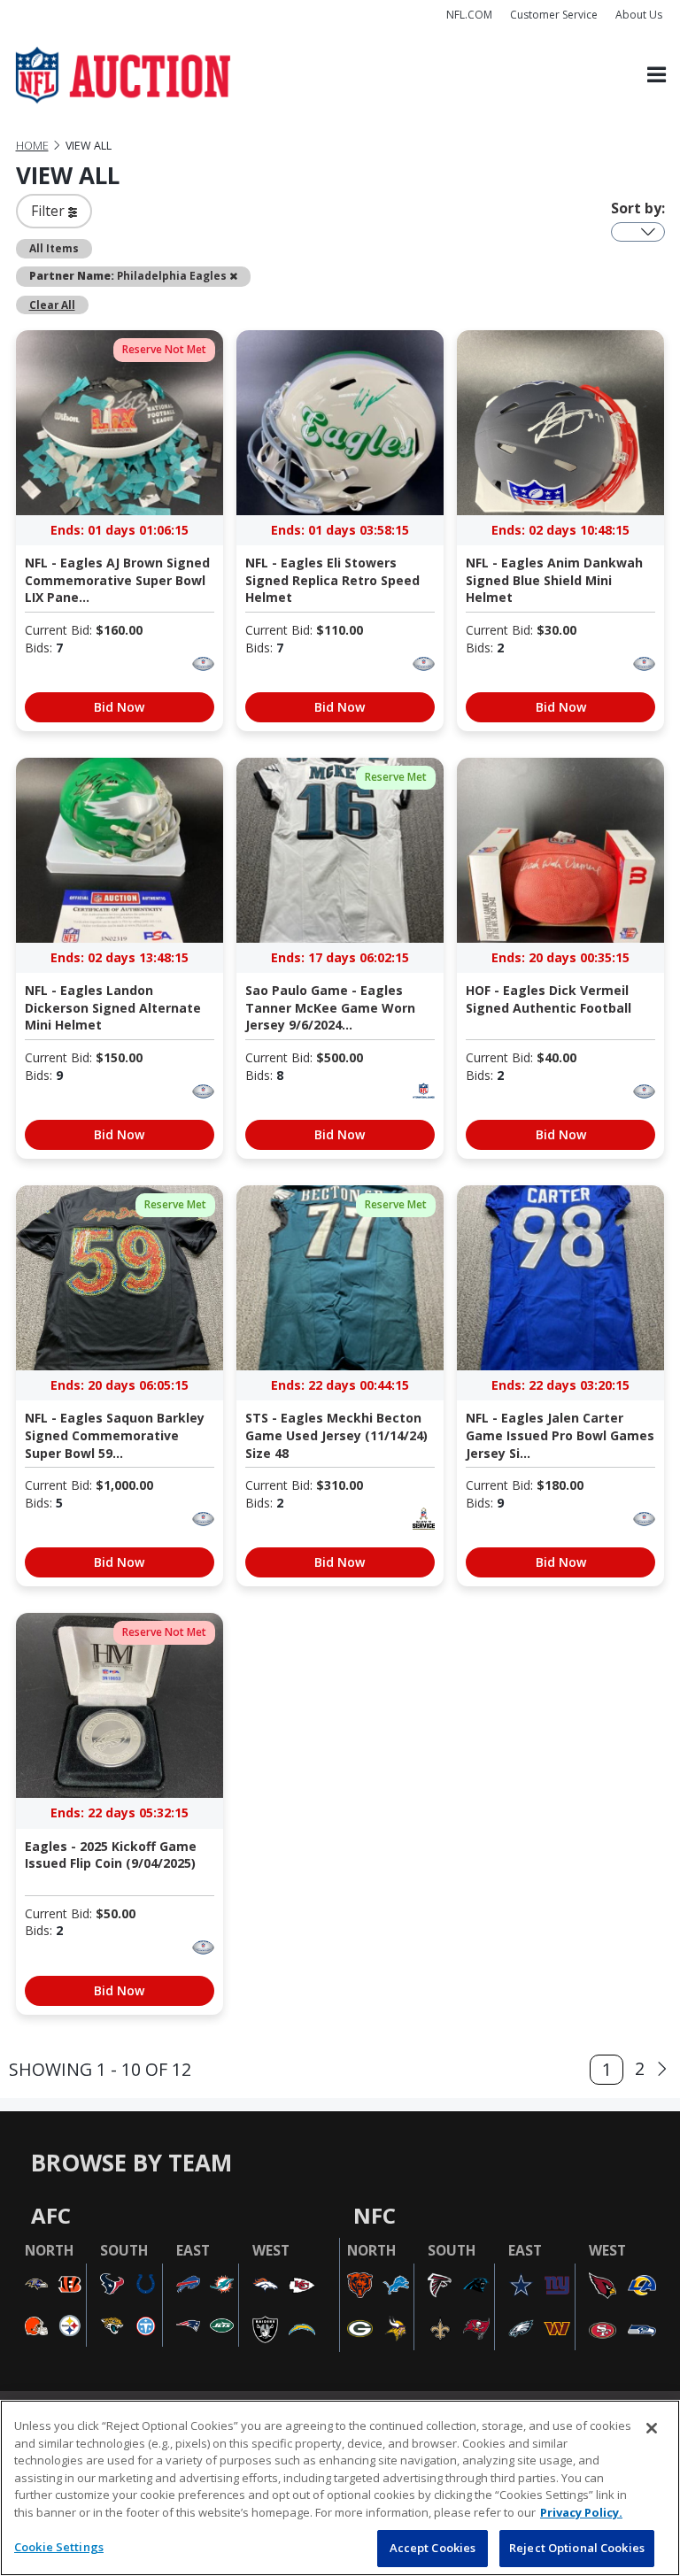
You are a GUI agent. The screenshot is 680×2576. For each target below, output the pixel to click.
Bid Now (119, 707)
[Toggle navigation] (657, 76)
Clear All (52, 305)
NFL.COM (469, 15)
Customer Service (554, 15)
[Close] (652, 2428)
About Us (639, 15)
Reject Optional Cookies (577, 2548)
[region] (340, 2488)
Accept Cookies (433, 2548)
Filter (50, 211)
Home (32, 146)
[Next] (662, 2070)
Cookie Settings (59, 2547)
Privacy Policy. (581, 2512)
